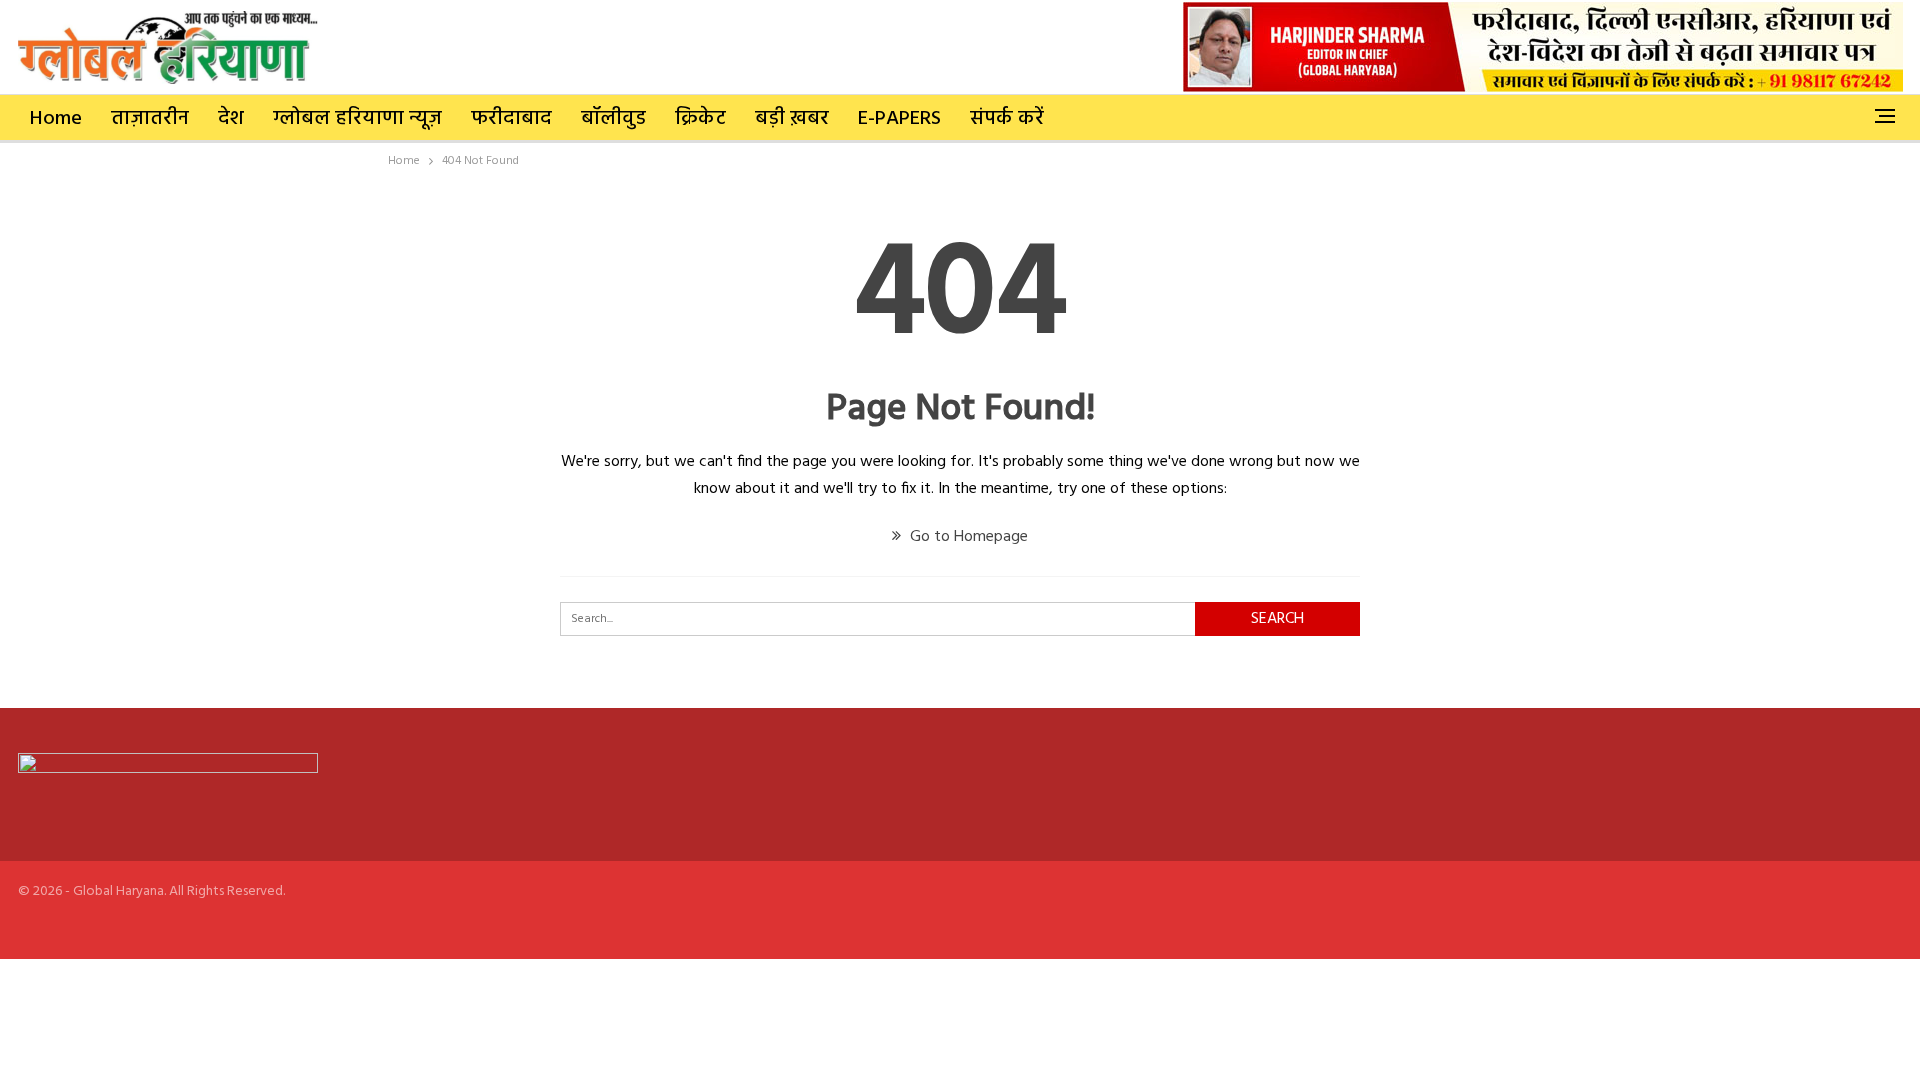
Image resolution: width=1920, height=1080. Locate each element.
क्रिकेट (700, 119)
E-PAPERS (899, 119)
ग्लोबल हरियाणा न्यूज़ (357, 119)
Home (56, 119)
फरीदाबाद (511, 119)
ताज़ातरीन (150, 119)
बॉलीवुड (613, 119)
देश (231, 119)
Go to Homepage (967, 537)
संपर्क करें (1007, 119)
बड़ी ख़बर (792, 119)
